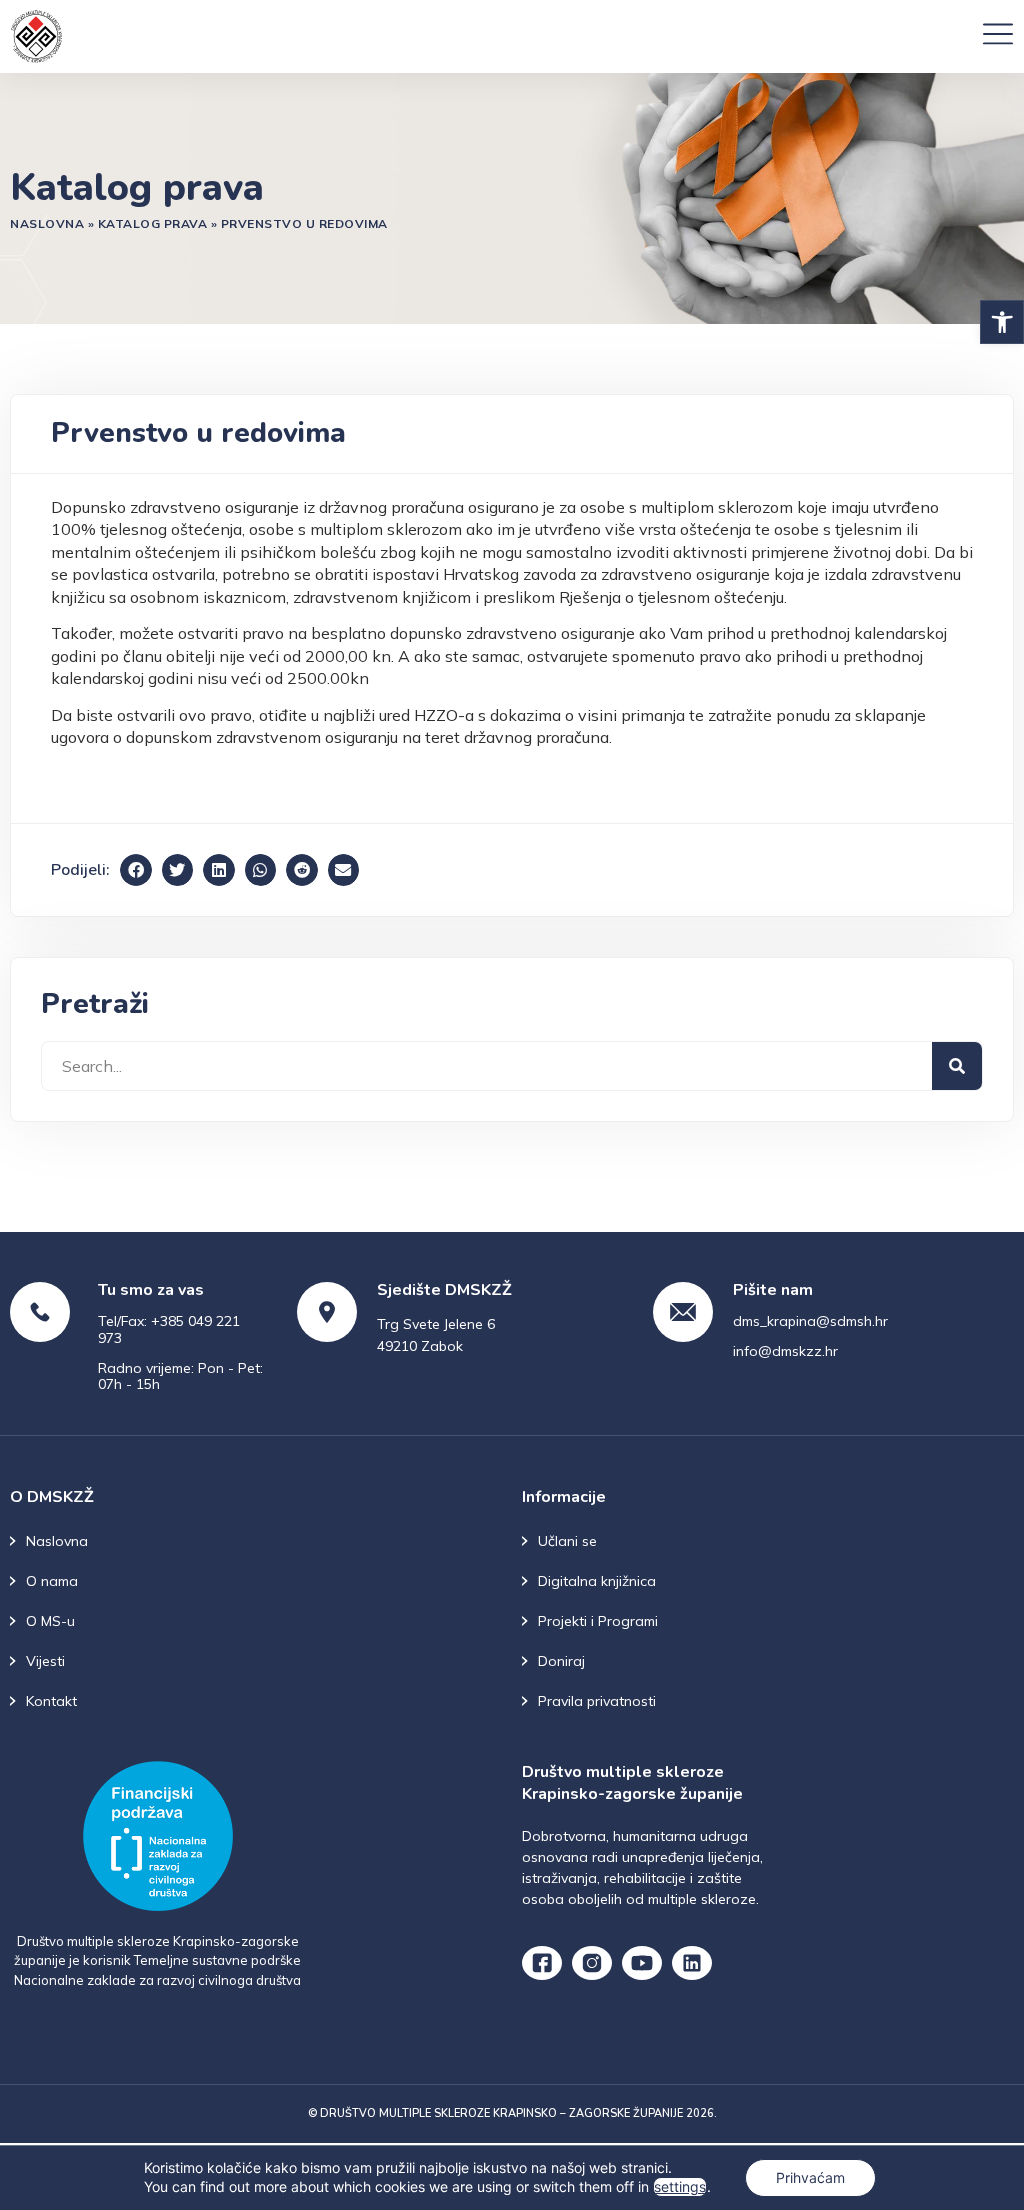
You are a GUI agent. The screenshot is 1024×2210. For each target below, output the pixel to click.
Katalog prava (153, 223)
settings (680, 2186)
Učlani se (567, 1541)
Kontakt (51, 1701)
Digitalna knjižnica (597, 1581)
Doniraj (561, 1661)
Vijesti (45, 1661)
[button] (1002, 322)
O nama (52, 1581)
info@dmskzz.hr (785, 1351)
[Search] (957, 1066)
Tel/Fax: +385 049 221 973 (169, 1329)
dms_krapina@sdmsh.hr (810, 1321)
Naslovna (47, 223)
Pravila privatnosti (597, 1701)
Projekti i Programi (598, 1621)
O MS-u (50, 1621)
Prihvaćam (810, 2177)
